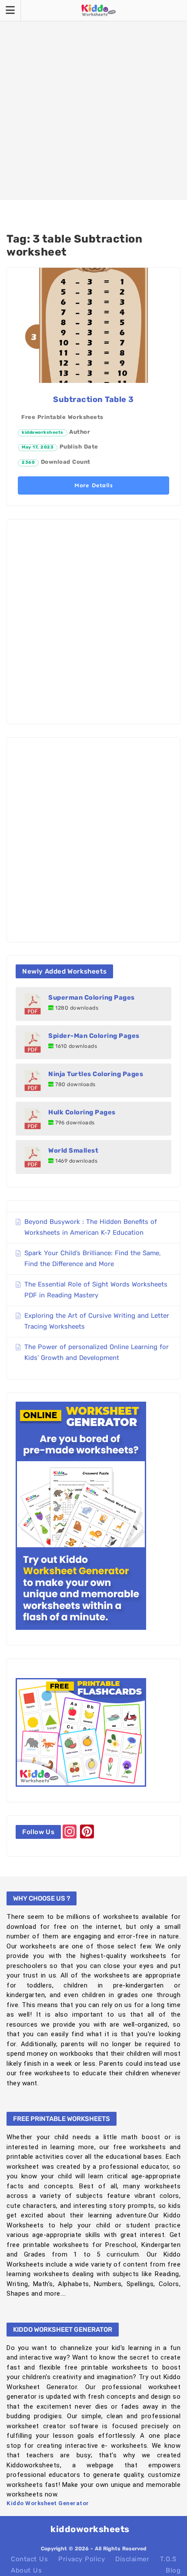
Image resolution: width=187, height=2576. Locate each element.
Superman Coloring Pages (92, 997)
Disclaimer (132, 2559)
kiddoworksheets (43, 432)
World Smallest (73, 1150)
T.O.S (168, 2559)
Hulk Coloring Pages (82, 1112)
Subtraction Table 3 (93, 399)
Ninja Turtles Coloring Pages (96, 1074)
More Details (93, 485)
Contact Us (29, 2559)
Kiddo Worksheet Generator (48, 2503)
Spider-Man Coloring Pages (94, 1036)
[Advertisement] (93, 100)
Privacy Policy (82, 2559)
